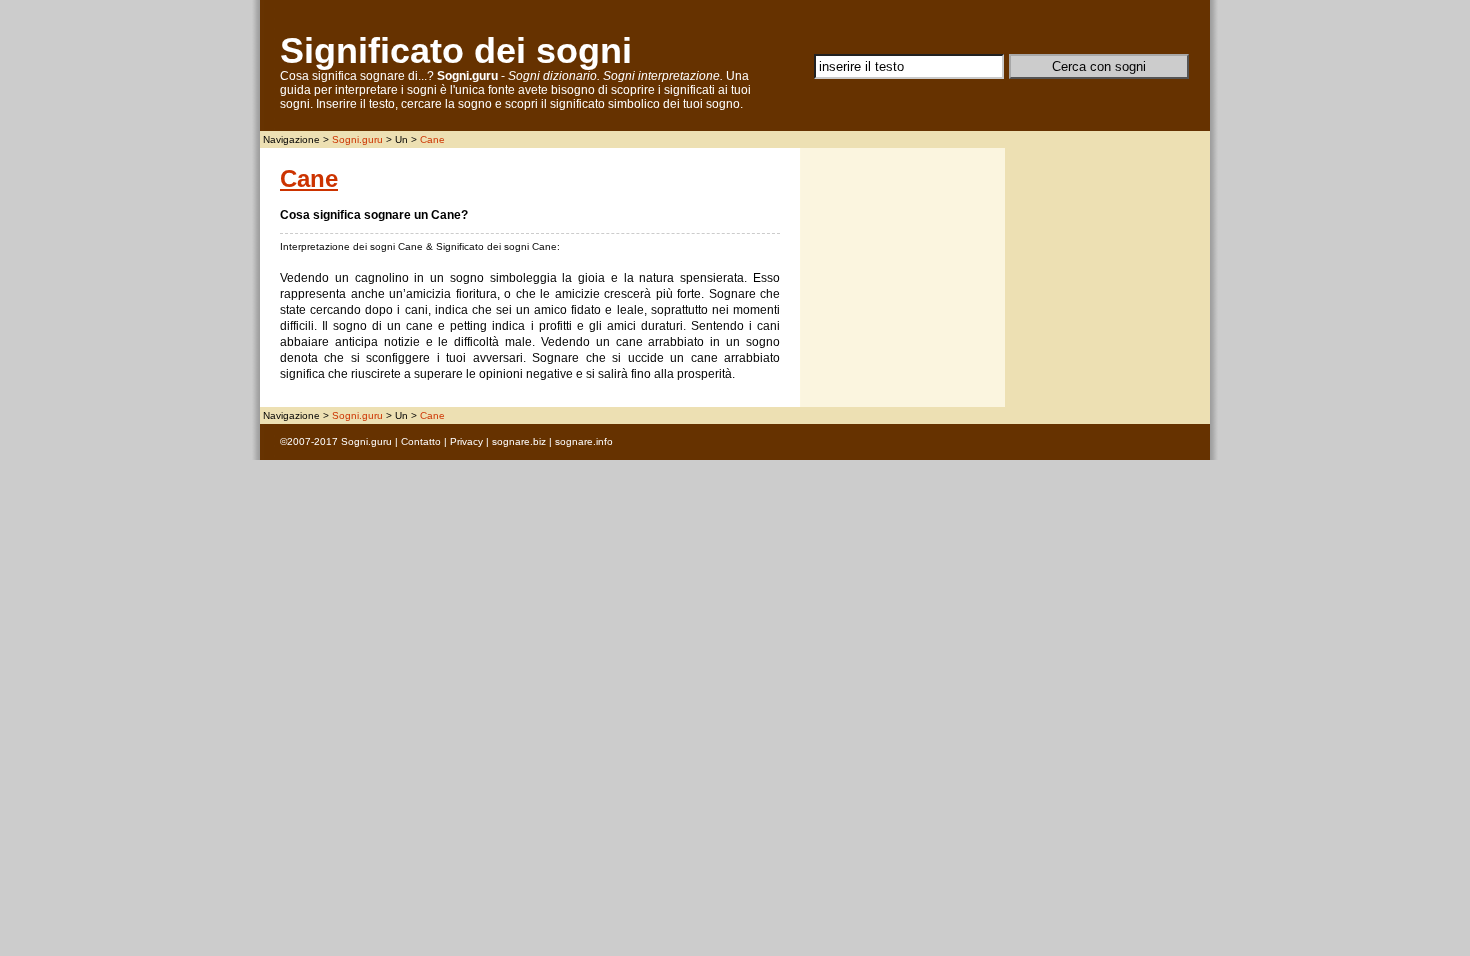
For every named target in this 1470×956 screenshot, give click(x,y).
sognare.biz (519, 441)
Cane (432, 139)
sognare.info (584, 441)
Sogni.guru (357, 139)
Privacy (466, 441)
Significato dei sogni (456, 50)
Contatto (421, 441)
